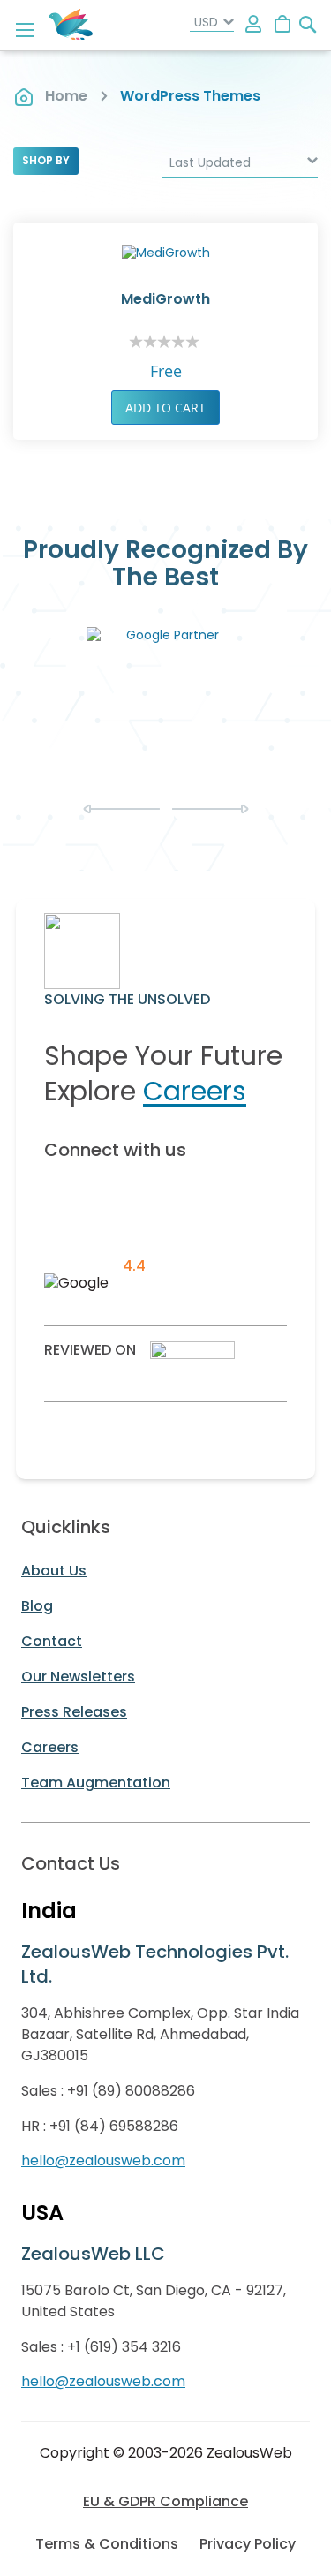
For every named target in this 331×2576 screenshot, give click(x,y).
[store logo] (71, 25)
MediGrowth (165, 299)
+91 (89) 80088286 (131, 2091)
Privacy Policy (248, 2544)
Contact (52, 1641)
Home (66, 96)
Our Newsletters (78, 1677)
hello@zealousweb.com (103, 2161)
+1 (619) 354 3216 (124, 2347)
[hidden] (254, 25)
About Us (54, 1571)
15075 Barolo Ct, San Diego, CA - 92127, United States (154, 2301)
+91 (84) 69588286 (114, 2126)
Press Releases (74, 1712)
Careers (195, 1091)
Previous (121, 809)
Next (211, 809)
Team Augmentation (96, 1783)
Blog (37, 1606)
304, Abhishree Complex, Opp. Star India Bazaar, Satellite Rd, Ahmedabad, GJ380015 (160, 2034)
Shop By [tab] (46, 160)
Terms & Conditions (107, 2544)
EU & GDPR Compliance (165, 2501)
